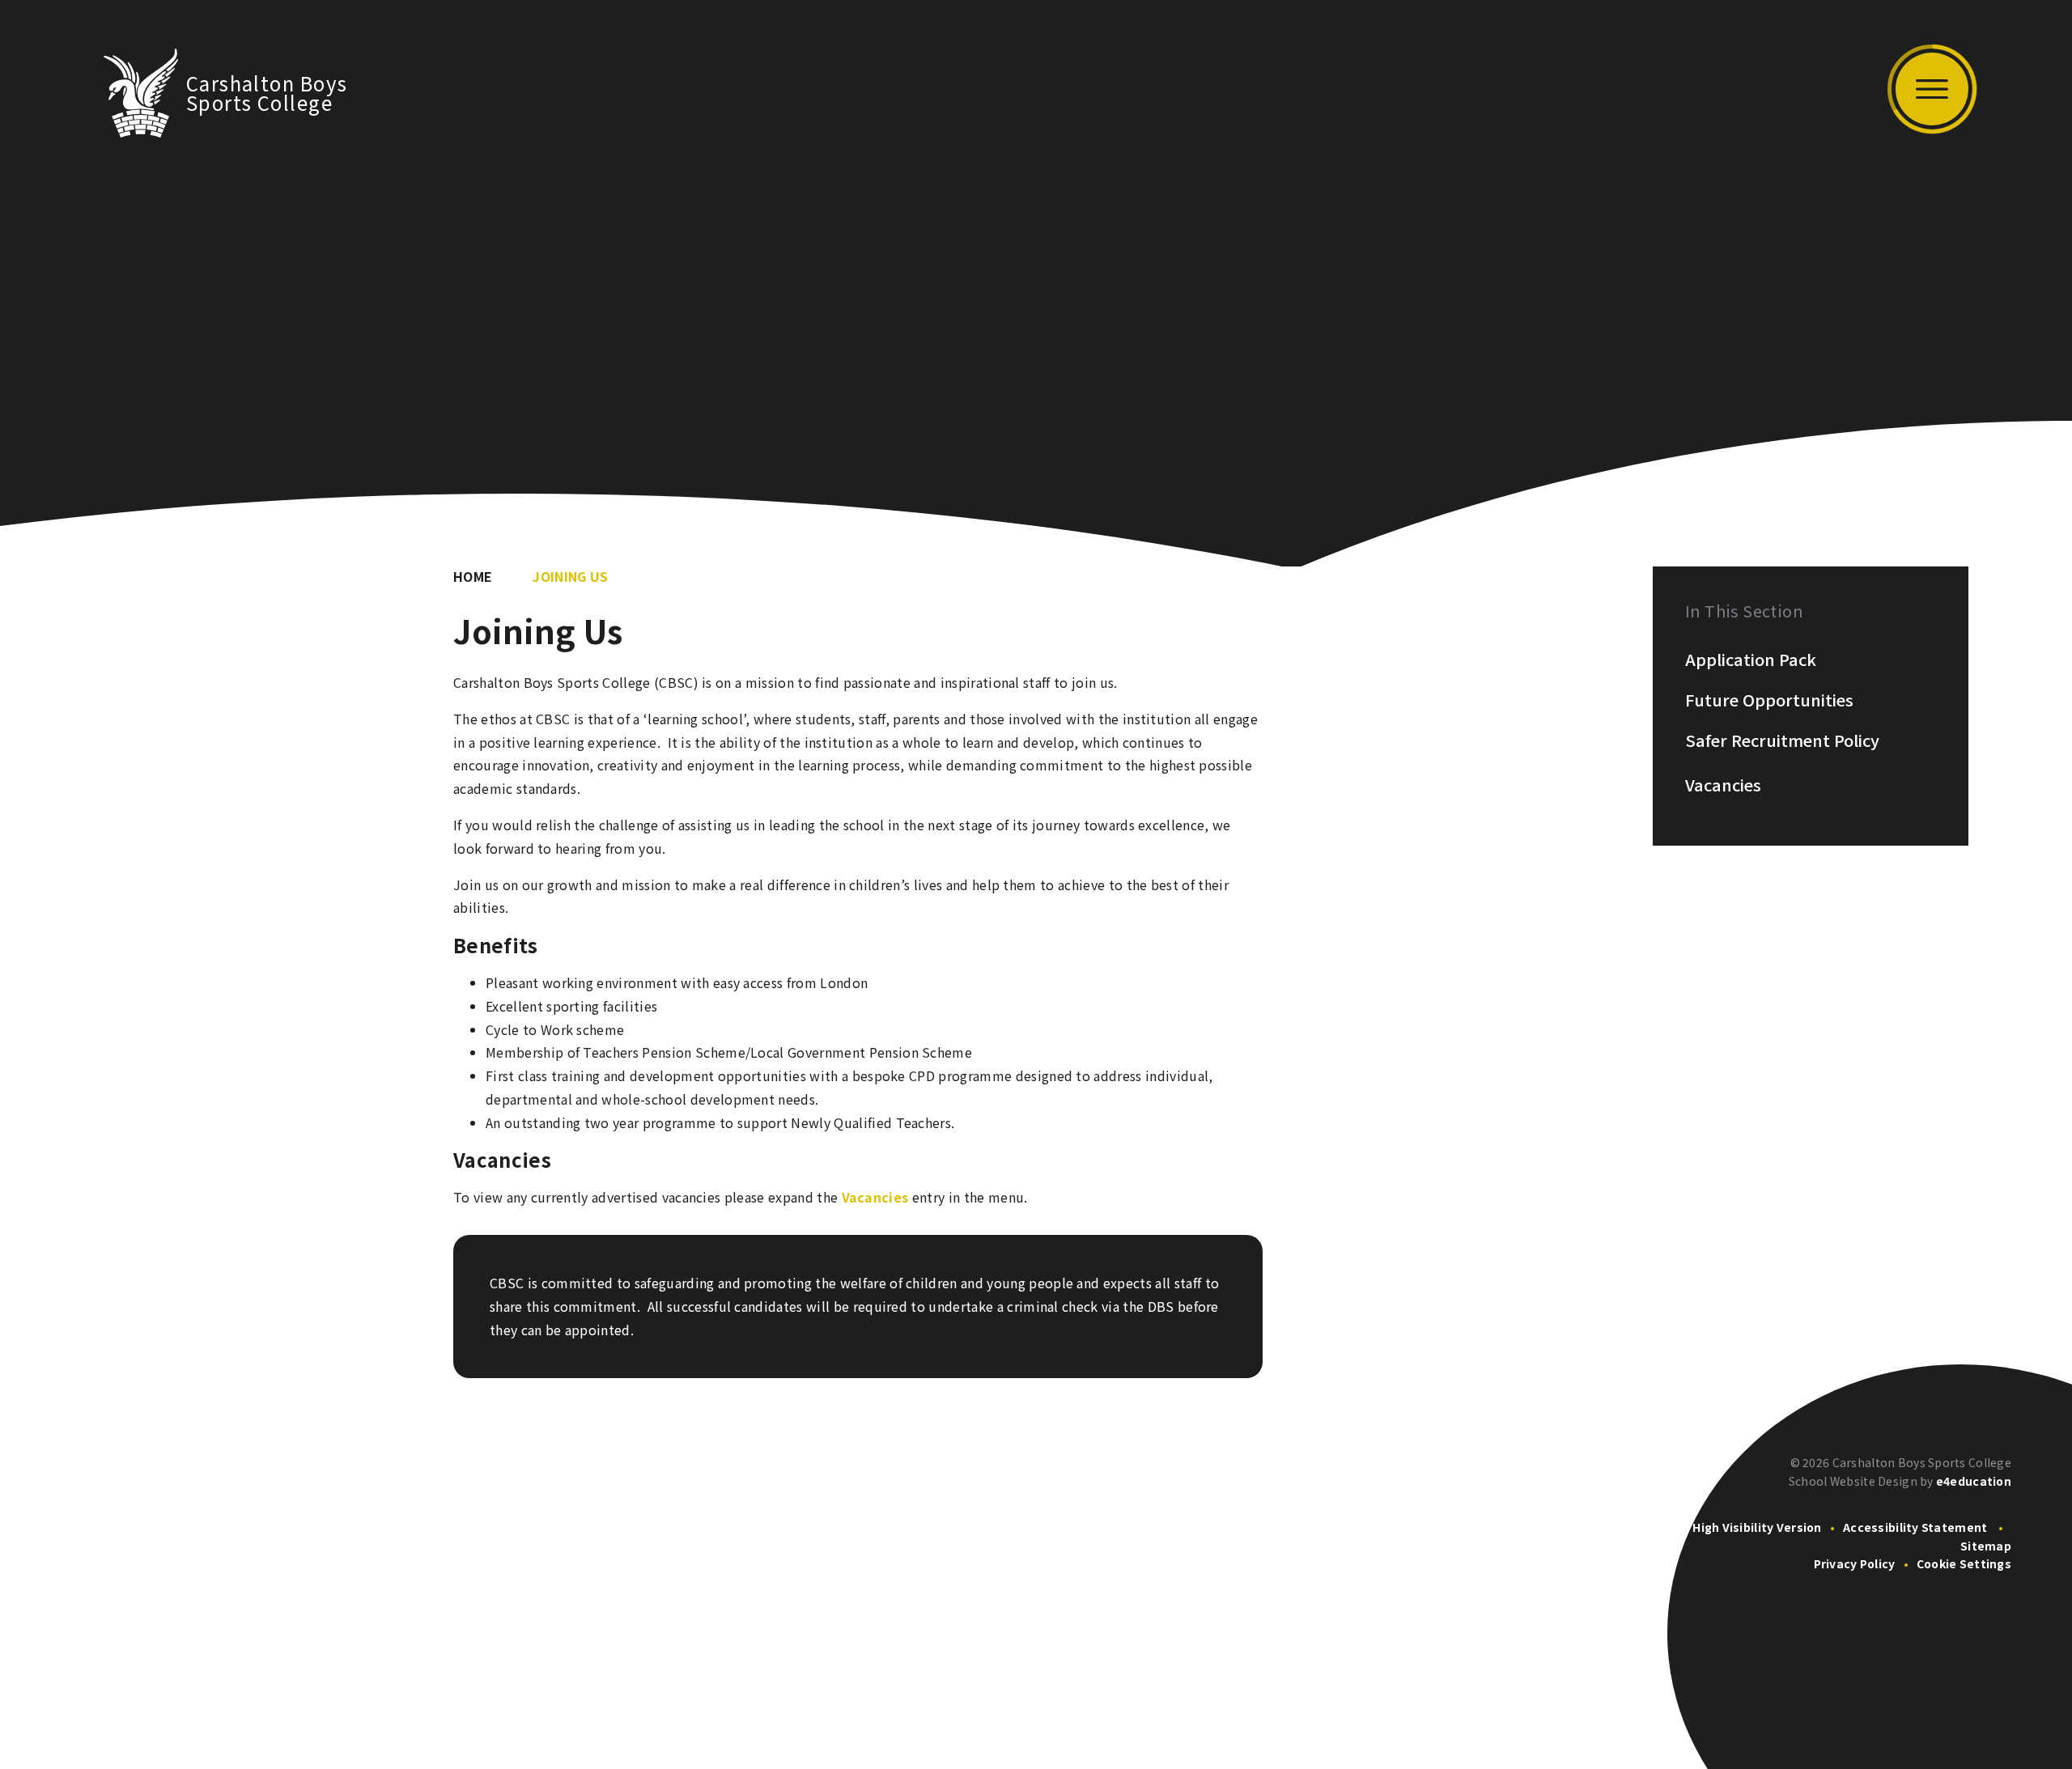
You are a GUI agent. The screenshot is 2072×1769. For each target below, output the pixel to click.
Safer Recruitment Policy (1782, 740)
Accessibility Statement (1915, 1527)
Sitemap (1986, 1546)
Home (473, 576)
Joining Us (570, 576)
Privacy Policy (1855, 1563)
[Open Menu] (1932, 89)
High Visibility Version (1757, 1527)
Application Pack (1751, 660)
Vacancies (875, 1197)
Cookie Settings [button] (1964, 1563)
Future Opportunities (1769, 700)
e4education (1974, 1481)
